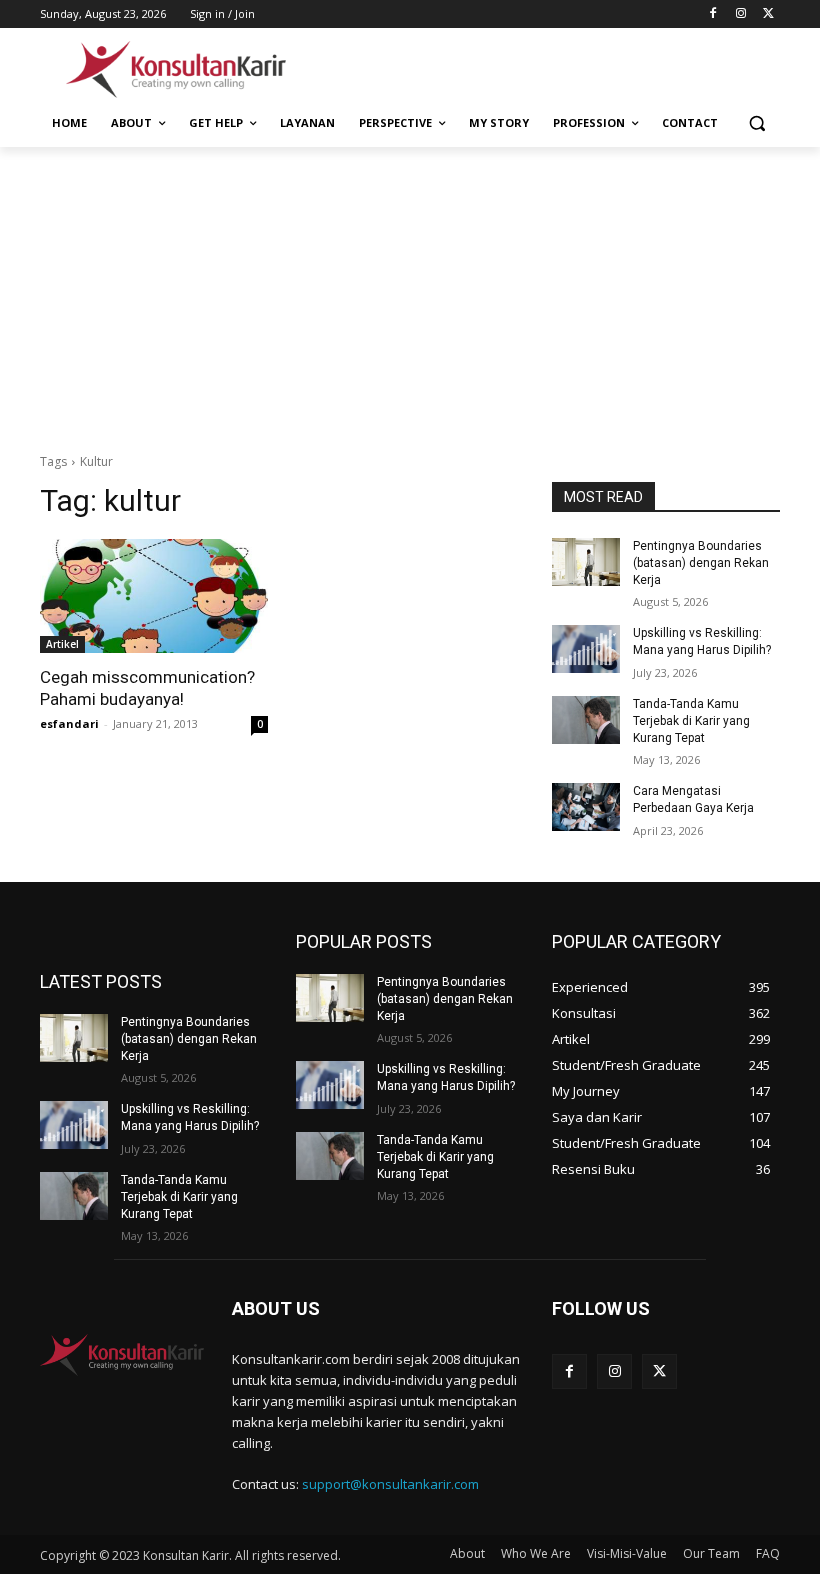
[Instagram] (740, 14)
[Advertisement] (546, 67)
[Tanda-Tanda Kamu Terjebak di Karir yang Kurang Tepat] (586, 720)
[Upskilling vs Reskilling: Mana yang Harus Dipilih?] (586, 649)
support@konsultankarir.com (390, 1484)
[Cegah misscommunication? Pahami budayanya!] (154, 596)
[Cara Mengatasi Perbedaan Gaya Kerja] (586, 807)
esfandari (69, 723)
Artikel (62, 644)
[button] (756, 123)
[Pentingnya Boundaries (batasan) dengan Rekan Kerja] (586, 562)
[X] (768, 14)
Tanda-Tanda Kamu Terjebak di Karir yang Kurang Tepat (691, 721)
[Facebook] (713, 14)
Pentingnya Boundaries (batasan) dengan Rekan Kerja (701, 563)
